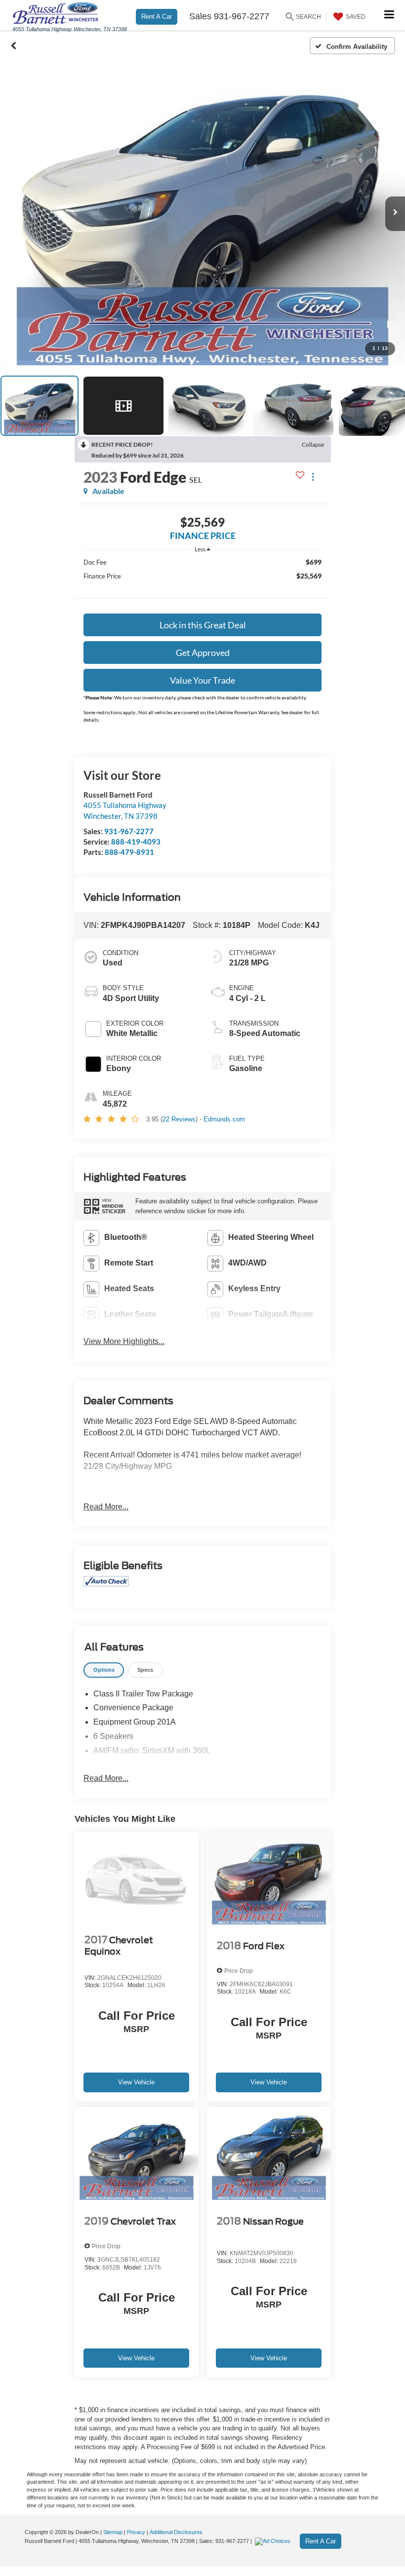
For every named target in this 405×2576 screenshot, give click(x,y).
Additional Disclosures (176, 2532)
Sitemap (113, 2532)
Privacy (136, 2532)
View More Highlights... (124, 1341)
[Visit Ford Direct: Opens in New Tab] (274, 2541)
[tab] (104, 1670)
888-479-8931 (129, 852)
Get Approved (203, 653)
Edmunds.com (224, 1119)
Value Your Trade (202, 680)
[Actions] (313, 477)
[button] (14, 46)
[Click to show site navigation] (389, 15)
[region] (202, 583)
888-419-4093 (136, 842)
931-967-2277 (129, 831)
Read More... (106, 1507)
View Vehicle (136, 2082)
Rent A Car (157, 17)
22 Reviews (179, 1119)
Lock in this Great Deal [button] (203, 625)
